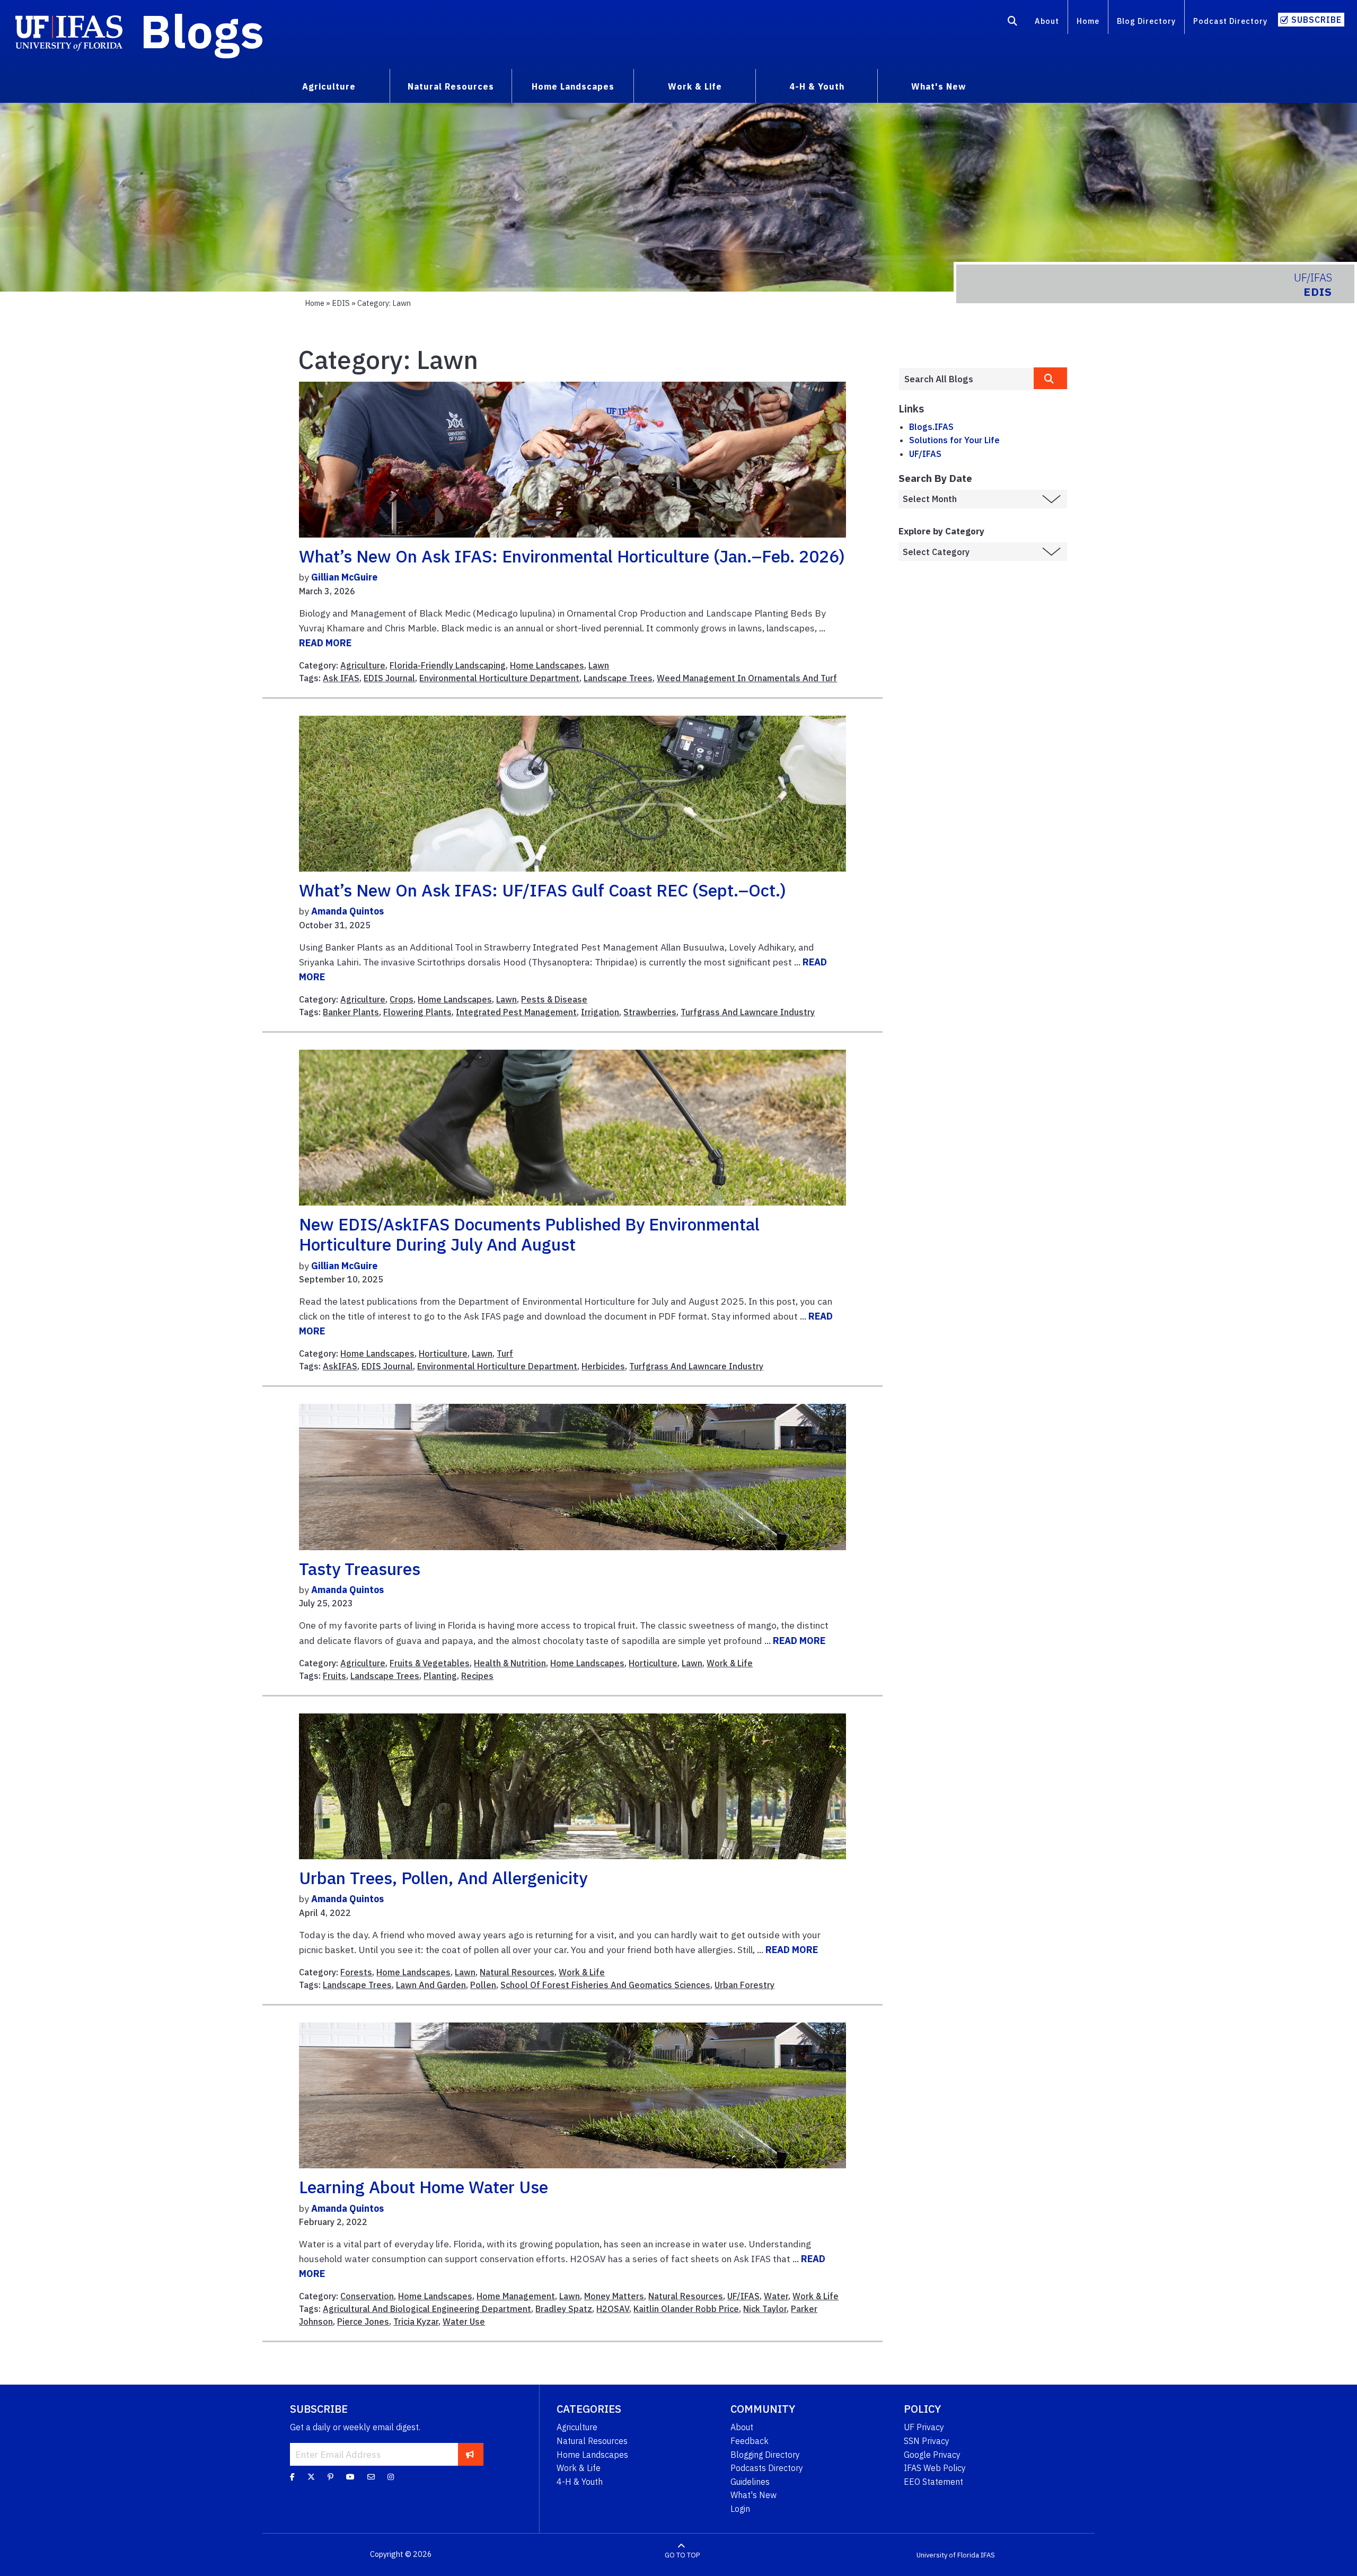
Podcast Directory (1230, 21)
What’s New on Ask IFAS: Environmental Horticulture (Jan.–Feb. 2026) (572, 556)
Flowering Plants (417, 1012)
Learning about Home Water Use (424, 2187)
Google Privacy (932, 2455)
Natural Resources (517, 1972)
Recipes (477, 1676)
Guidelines (750, 2482)
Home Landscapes (547, 665)
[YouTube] (350, 2476)
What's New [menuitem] (939, 86)
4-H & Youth (580, 2482)
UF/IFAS (743, 2296)
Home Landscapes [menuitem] (573, 86)
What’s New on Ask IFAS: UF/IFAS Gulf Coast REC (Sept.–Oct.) (543, 890)
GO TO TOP (682, 2555)
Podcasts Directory (767, 2468)
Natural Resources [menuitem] (451, 86)
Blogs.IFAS (931, 427)
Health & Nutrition (510, 1663)
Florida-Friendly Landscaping (448, 665)
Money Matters (614, 2296)
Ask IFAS (341, 678)
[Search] (1013, 23)
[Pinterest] (331, 2476)
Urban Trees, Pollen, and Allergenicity (443, 1878)
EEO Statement (933, 2482)
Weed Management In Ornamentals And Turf (747, 678)
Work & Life (730, 1663)
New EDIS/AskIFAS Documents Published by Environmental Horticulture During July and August (529, 1234)
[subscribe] (470, 2454)
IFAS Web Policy (935, 2468)
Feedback (750, 2441)
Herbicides (603, 1366)
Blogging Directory (765, 2455)
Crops (402, 999)
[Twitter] (311, 2476)
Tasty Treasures (360, 1569)
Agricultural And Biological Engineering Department (427, 2309)
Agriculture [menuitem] (329, 86)
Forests (356, 1972)
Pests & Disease (554, 999)
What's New (754, 2495)
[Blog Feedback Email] (371, 2476)
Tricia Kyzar (416, 2322)
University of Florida (948, 2555)
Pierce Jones (363, 2322)
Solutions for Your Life (954, 440)
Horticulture (443, 1353)
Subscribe (1316, 20)
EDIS (341, 303)
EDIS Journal (389, 678)
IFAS (988, 2555)
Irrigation (600, 1012)
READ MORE (325, 643)
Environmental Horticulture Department (499, 678)
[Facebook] (292, 2476)
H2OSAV (613, 2309)
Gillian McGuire (344, 577)
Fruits (334, 1676)
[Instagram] (391, 2476)
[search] (1051, 378)
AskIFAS (340, 1366)
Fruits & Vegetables (430, 1663)
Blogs (202, 31)
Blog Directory (1146, 21)
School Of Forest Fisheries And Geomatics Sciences (605, 1985)
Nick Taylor (765, 2309)
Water (776, 2296)
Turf (505, 1353)
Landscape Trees (618, 678)
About (1047, 21)
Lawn (599, 665)
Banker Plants (351, 1012)
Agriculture (363, 665)
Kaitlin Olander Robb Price (686, 2309)
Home (1088, 21)
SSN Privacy (927, 2441)
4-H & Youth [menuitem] (817, 86)
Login (740, 2509)
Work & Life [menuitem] (695, 86)
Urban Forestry (744, 1985)
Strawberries (650, 1012)
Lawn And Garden (431, 1985)
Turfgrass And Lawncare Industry (748, 1012)
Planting (440, 1676)
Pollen (483, 1985)
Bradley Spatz (564, 2309)
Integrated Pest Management (516, 1012)
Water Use (464, 2322)
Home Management (516, 2296)
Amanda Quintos (347, 911)
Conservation (367, 2296)
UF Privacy (924, 2427)
